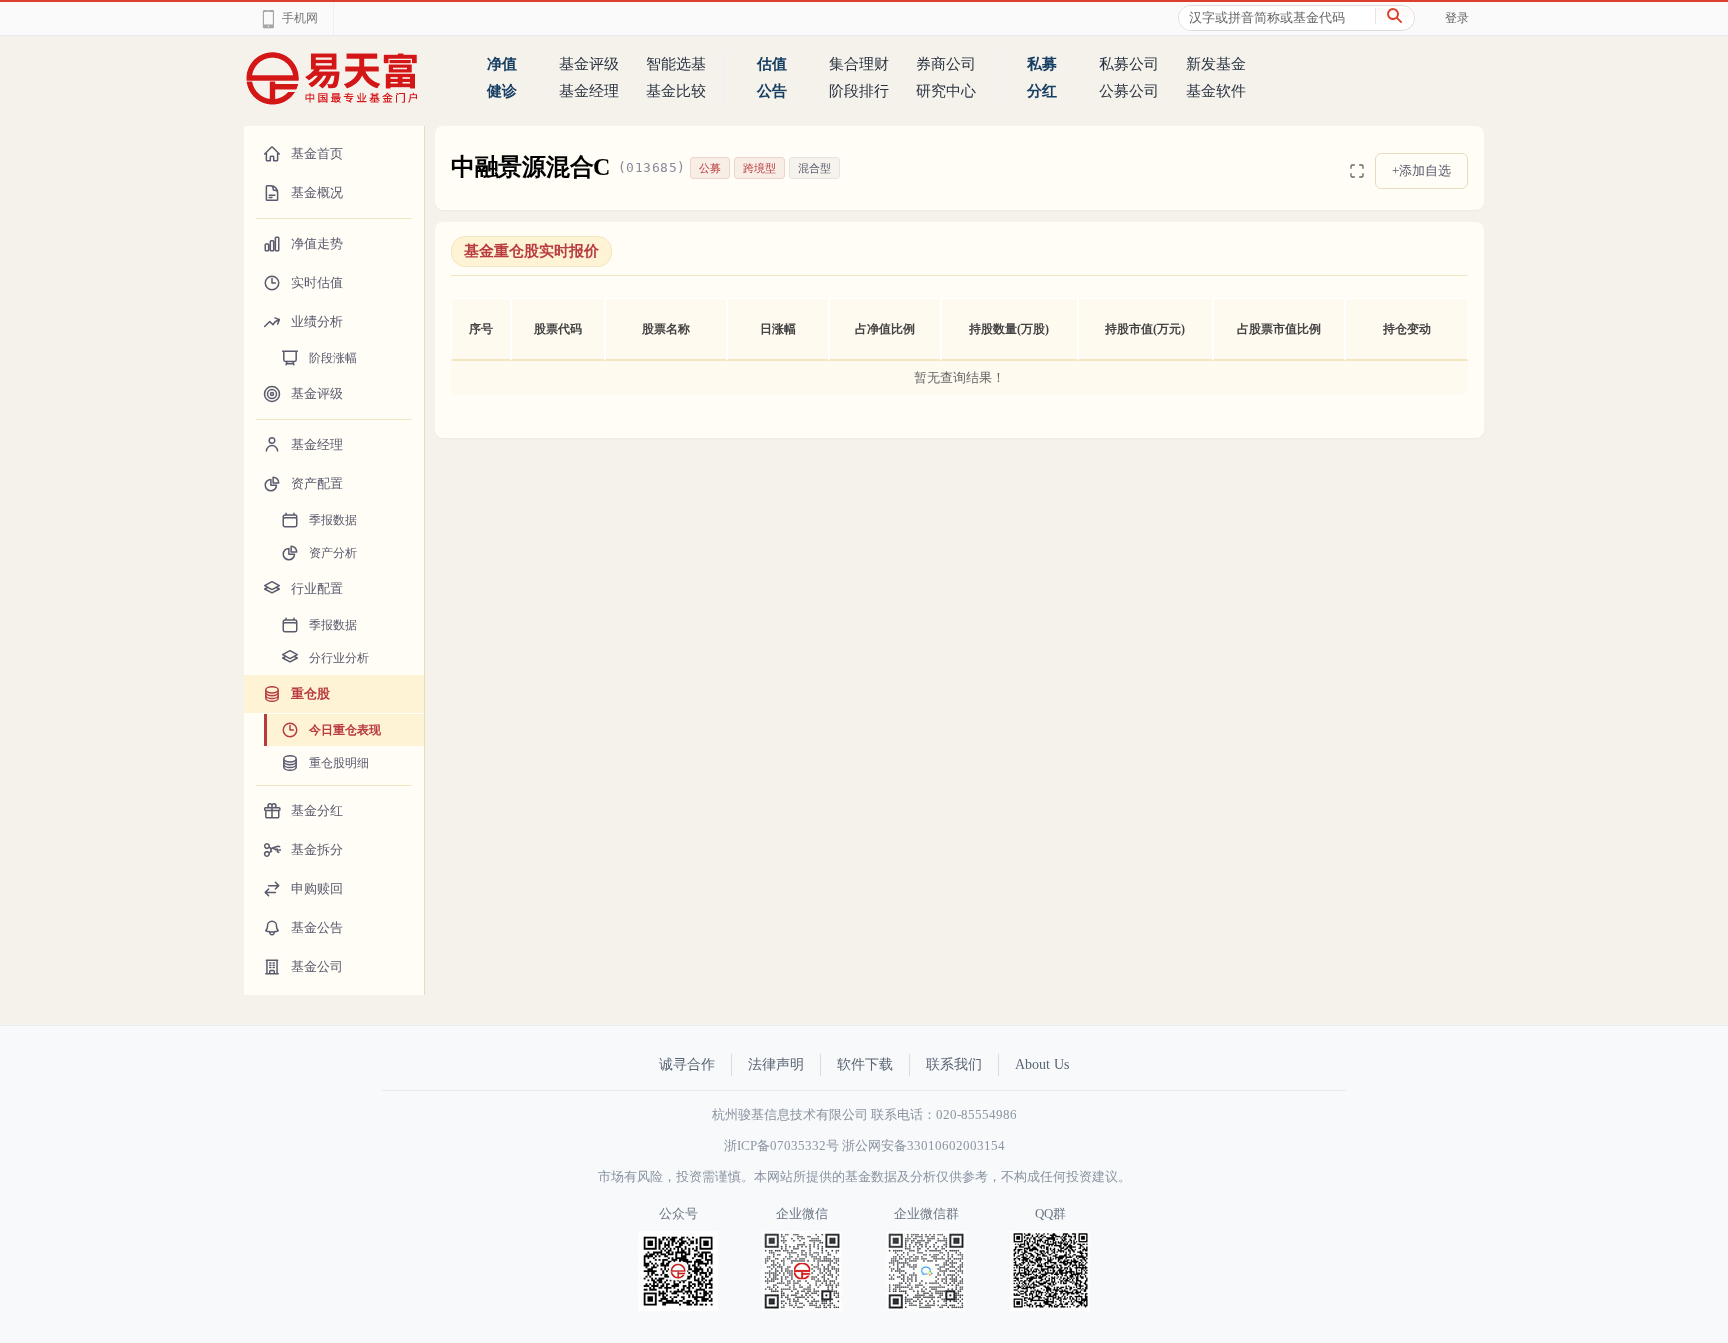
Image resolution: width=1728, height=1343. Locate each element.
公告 (772, 91)
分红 (1042, 91)
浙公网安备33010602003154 (923, 1145)
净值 (502, 64)
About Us (1042, 1064)
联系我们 (954, 1064)
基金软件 (1216, 91)
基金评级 (589, 64)
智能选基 (676, 64)
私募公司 (1129, 64)
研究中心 (946, 91)
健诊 (502, 91)
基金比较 (676, 91)
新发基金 (1216, 64)
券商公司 (946, 64)
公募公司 (1129, 91)
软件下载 (865, 1064)
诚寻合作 (687, 1064)
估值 (772, 64)
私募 (1042, 64)
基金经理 (589, 91)
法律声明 (776, 1064)
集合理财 (859, 64)
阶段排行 (859, 91)
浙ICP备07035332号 (781, 1145)
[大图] (1357, 171)
